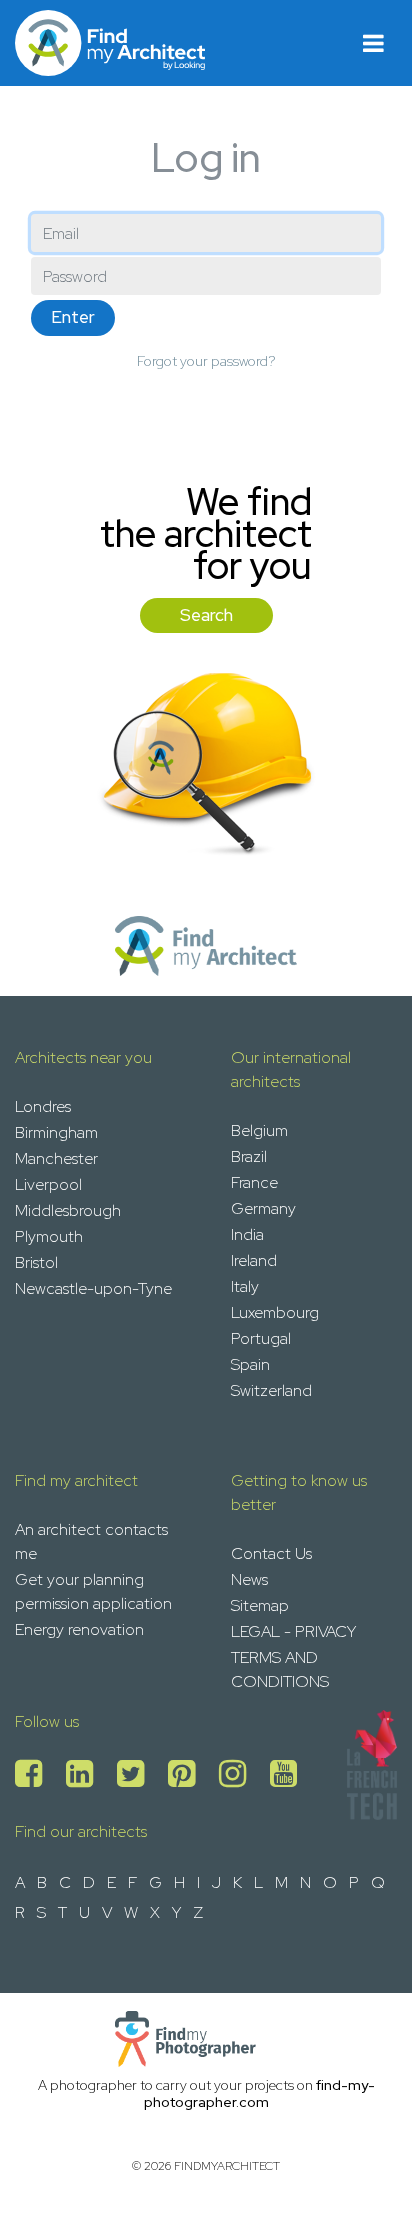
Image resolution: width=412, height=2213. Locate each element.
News (249, 1579)
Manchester (56, 1158)
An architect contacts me (91, 1541)
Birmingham (56, 1132)
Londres (43, 1106)
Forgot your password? (206, 361)
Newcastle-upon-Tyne (93, 1288)
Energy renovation (79, 1629)
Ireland (254, 1260)
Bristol (36, 1262)
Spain (250, 1364)
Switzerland (271, 1390)
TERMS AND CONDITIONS (280, 1669)
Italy (245, 1286)
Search (206, 615)
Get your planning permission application (93, 1591)
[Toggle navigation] (373, 43)
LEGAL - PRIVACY (293, 1631)
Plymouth (49, 1236)
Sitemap (260, 1605)
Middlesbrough (68, 1210)
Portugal (261, 1338)
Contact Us (271, 1553)
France (254, 1182)
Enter (73, 317)
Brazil (249, 1156)
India (247, 1234)
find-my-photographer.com (259, 2093)
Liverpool (48, 1184)
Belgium (259, 1130)
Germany (263, 1208)
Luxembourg (275, 1312)
